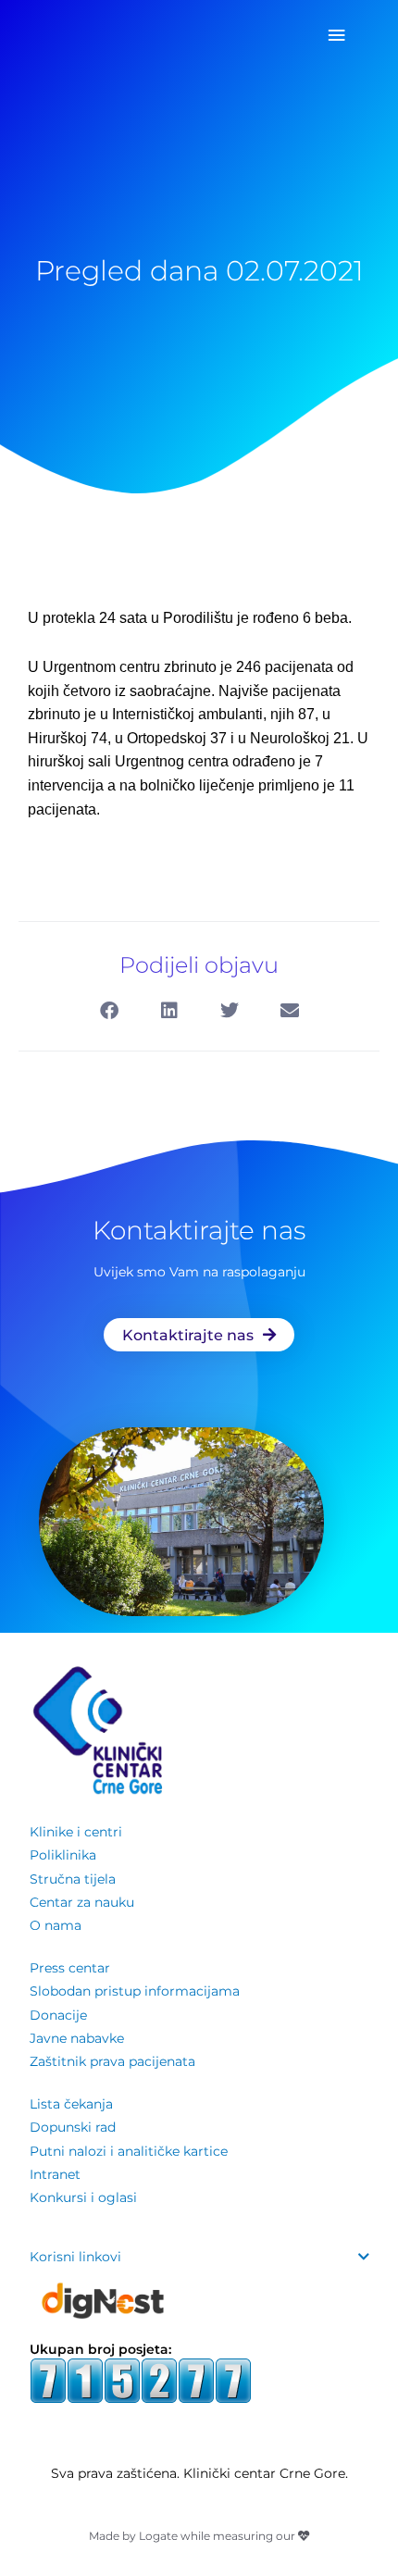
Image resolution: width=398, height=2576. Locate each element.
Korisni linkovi (75, 2257)
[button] (109, 1011)
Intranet (55, 2174)
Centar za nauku (82, 1902)
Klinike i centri (76, 1832)
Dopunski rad (73, 2127)
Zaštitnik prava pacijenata (112, 2061)
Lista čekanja (71, 2104)
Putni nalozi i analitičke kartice (129, 2151)
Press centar (70, 1968)
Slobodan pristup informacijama (135, 1991)
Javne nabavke (77, 2038)
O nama (56, 1925)
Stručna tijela (73, 1879)
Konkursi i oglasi (83, 2197)
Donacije (58, 2015)
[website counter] (141, 2379)
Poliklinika (63, 1855)
